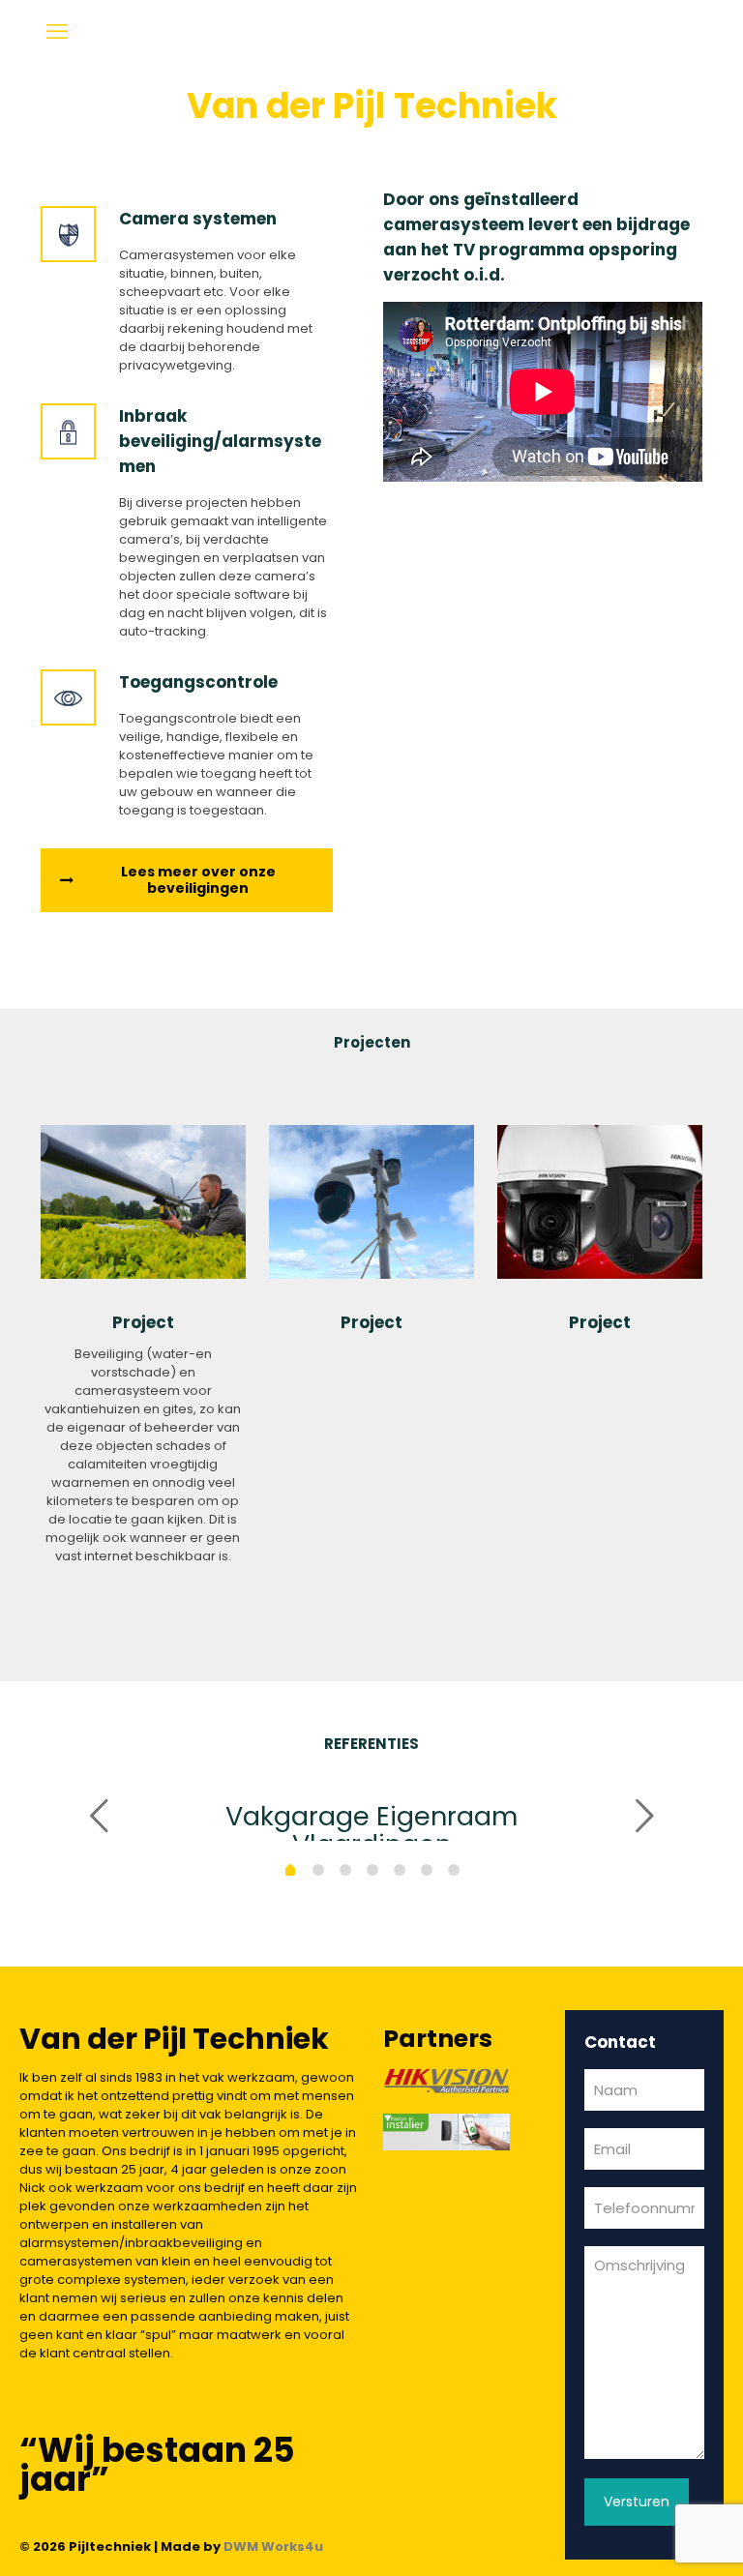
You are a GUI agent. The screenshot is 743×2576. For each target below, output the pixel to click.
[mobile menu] (57, 32)
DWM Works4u (273, 2546)
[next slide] (644, 1816)
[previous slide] (99, 1816)
